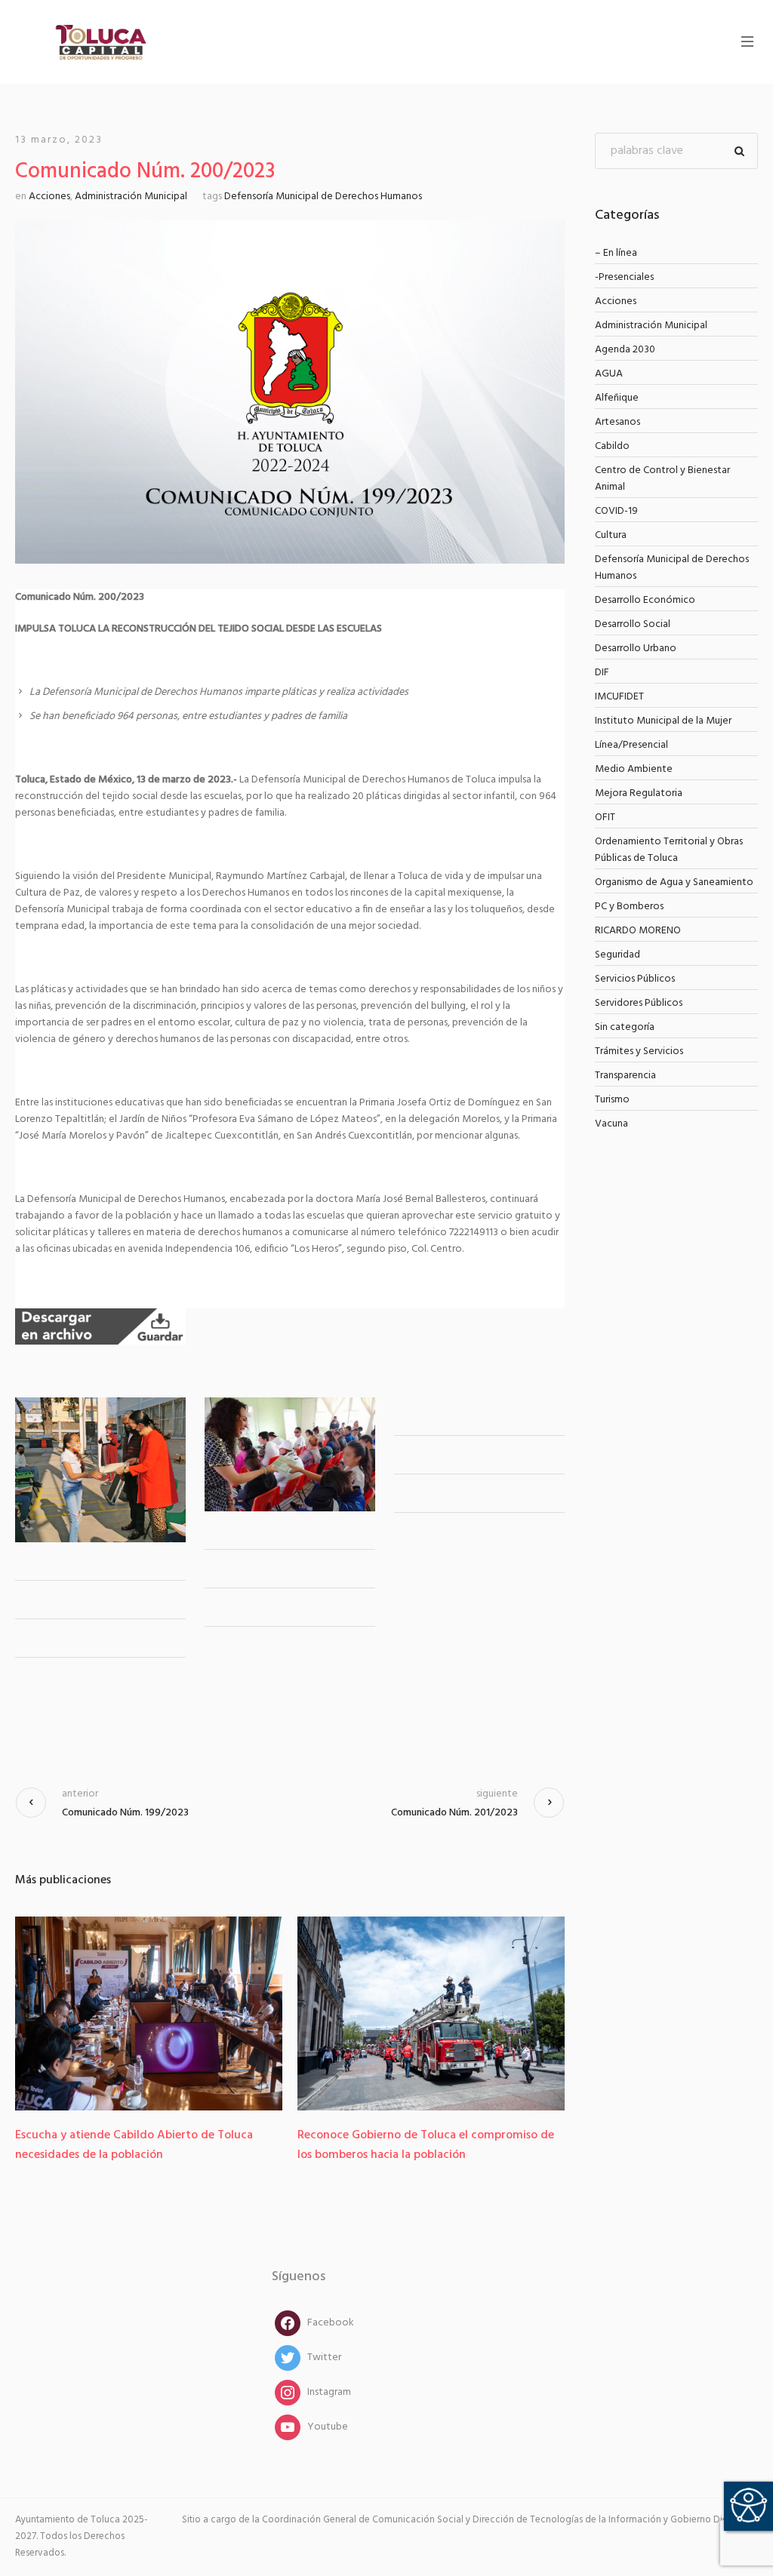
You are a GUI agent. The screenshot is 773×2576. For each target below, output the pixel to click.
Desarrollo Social (633, 624)
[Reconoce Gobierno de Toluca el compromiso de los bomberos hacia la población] (217, 2013)
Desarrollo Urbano (636, 649)
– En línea (616, 253)
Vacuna (611, 1124)
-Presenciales (624, 277)
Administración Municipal (131, 197)
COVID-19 (616, 511)
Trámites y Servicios (639, 1051)
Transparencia (625, 1076)
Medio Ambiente (634, 769)
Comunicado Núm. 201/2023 (454, 1813)
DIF (602, 673)
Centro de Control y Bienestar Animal (662, 479)
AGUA (609, 374)
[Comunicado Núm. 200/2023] (290, 392)
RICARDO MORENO (638, 931)
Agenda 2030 (625, 350)
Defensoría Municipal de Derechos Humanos (323, 197)
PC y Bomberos (629, 907)
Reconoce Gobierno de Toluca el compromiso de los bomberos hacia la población (212, 2145)
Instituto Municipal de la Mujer (663, 721)
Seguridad (617, 955)
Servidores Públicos (639, 1003)
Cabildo (612, 446)
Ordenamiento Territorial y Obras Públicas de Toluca (669, 850)
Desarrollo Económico (645, 600)
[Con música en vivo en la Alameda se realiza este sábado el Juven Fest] (500, 2013)
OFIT (605, 818)
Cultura (611, 535)
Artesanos (617, 422)
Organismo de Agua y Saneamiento (674, 882)
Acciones (49, 197)
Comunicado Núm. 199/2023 (125, 1813)
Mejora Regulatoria (639, 793)
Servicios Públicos (635, 979)
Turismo (612, 1100)
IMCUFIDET (619, 697)
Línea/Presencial (631, 745)
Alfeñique (617, 398)
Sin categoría (625, 1027)
